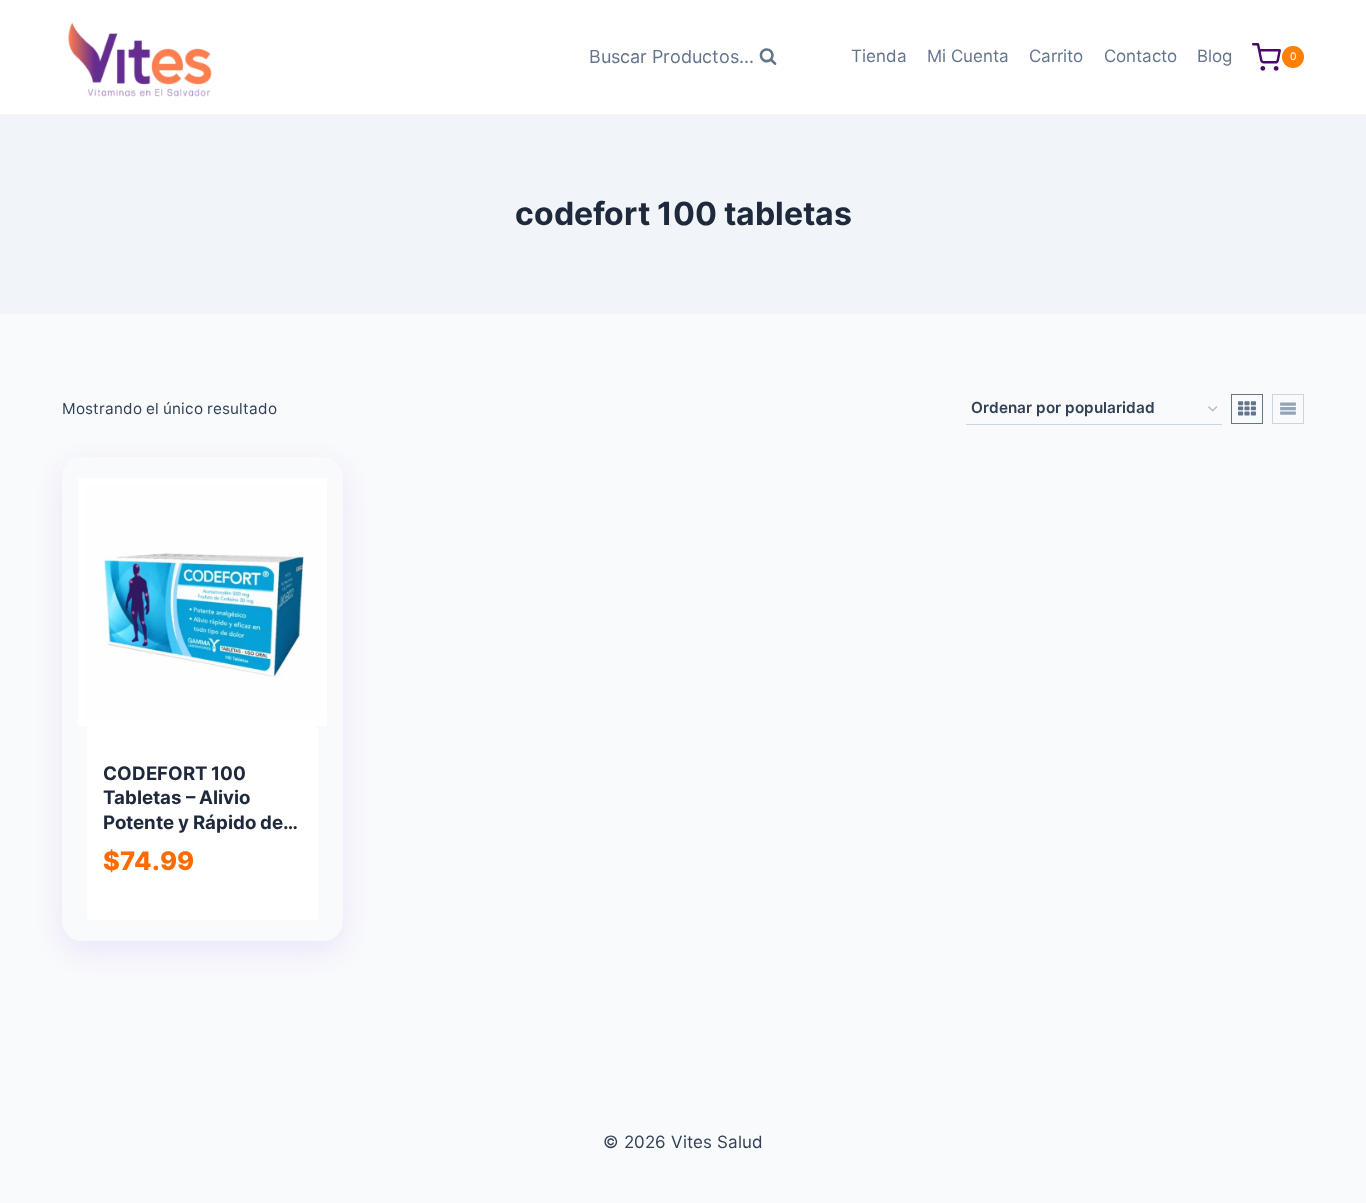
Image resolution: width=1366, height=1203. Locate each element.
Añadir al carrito (201, 916)
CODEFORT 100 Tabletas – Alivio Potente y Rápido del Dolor (195, 810)
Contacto (1140, 56)
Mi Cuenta (968, 56)
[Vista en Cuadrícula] (1247, 409)
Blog (1214, 56)
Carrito (1056, 56)
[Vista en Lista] (1288, 409)
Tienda (879, 56)
